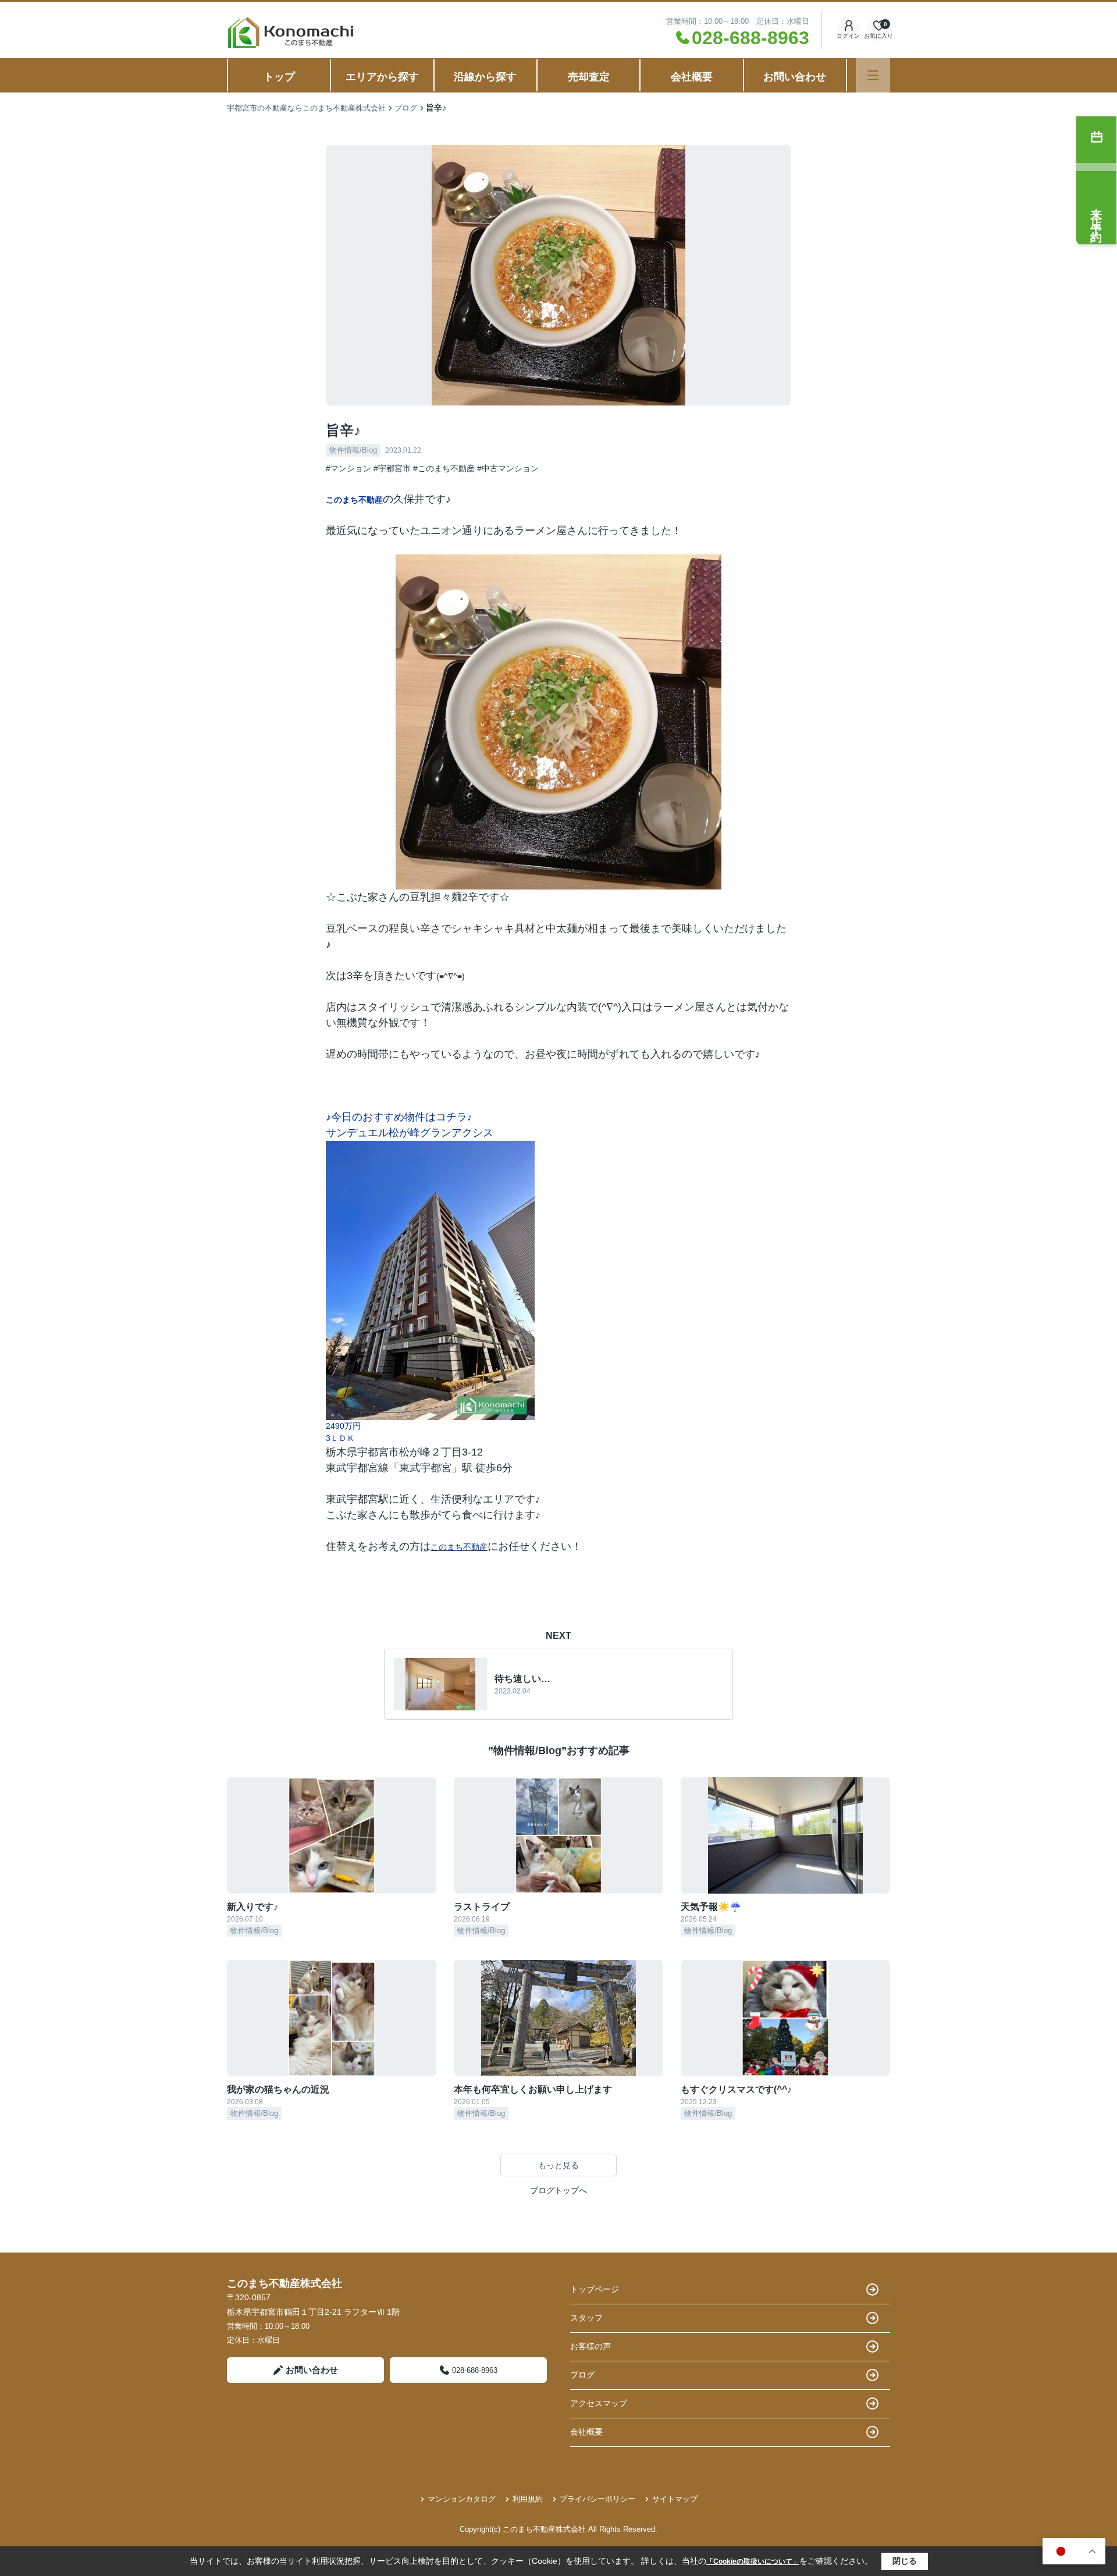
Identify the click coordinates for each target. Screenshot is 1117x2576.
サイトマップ (675, 2499)
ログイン (848, 36)
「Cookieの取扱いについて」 (753, 2561)
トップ (279, 77)
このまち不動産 (354, 500)
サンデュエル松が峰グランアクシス (410, 1133)
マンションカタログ (462, 2499)
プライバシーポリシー (597, 2499)
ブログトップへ (558, 2190)
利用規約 (528, 2499)
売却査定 (589, 77)
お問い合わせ (795, 77)
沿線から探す (485, 77)
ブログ (582, 2375)
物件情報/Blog (353, 450)
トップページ (595, 2289)
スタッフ (586, 2318)
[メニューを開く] (873, 75)
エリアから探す (382, 77)
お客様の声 (590, 2346)
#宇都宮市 (392, 468)
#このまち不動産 (444, 468)
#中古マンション (508, 468)
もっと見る (558, 2165)
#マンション (348, 468)
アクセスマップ (599, 2403)
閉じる (905, 2561)
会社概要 (692, 77)
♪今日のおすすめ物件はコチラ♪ (399, 1117)
